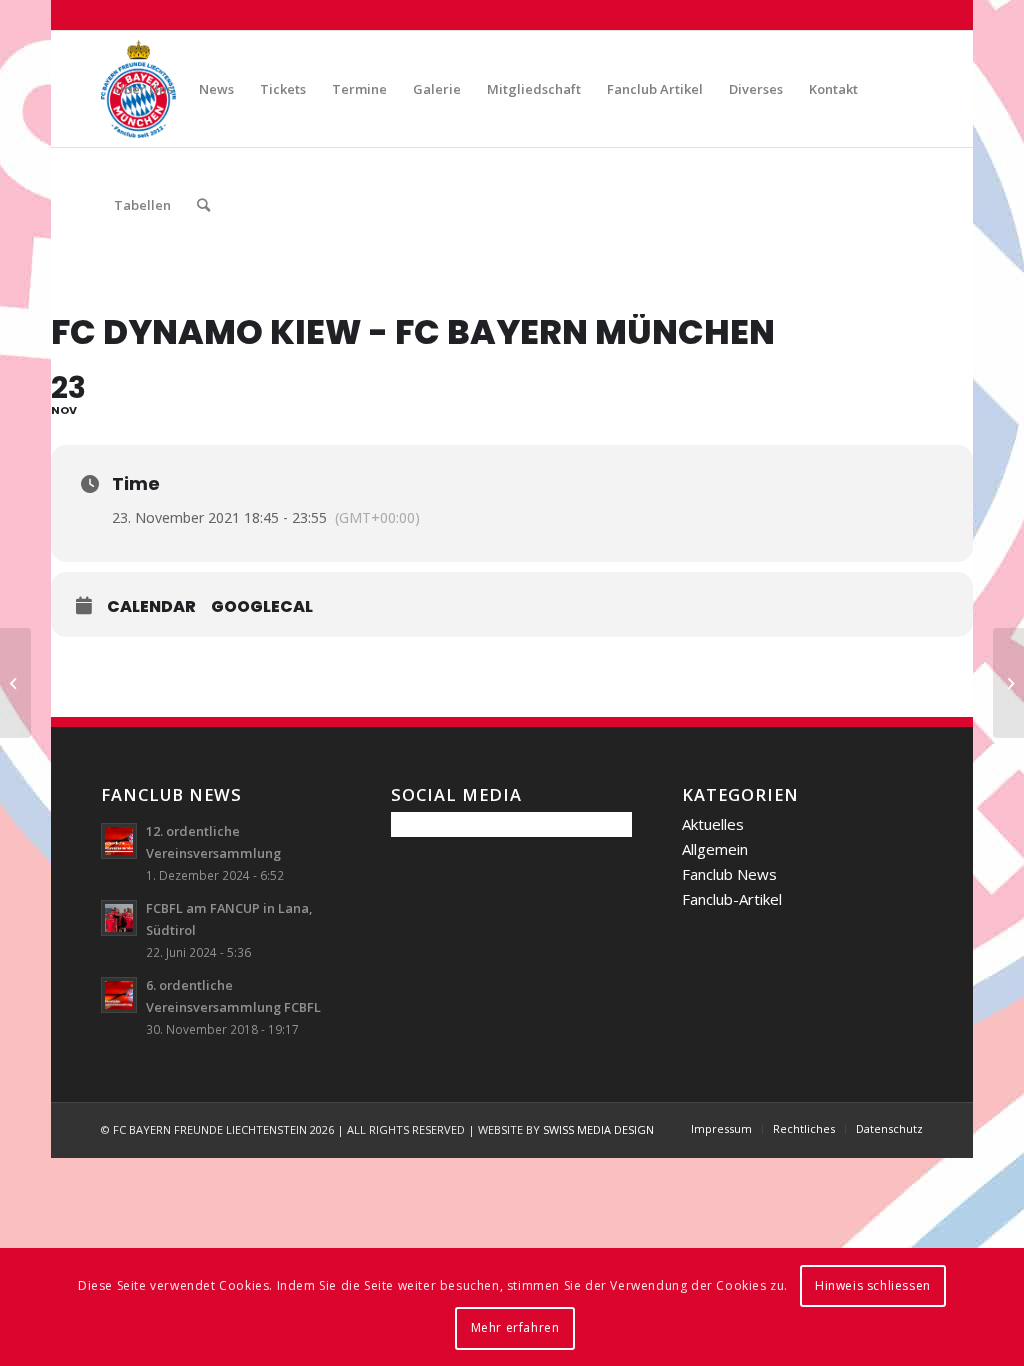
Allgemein (715, 849)
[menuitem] (143, 89)
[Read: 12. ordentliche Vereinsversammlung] (119, 841)
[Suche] (203, 205)
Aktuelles (713, 824)
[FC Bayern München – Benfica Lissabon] (15, 683)
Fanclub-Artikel (732, 899)
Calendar (151, 607)
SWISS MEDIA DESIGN (598, 1129)
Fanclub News (729, 874)
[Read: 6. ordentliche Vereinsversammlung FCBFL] (119, 995)
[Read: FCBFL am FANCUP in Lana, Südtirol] (119, 918)
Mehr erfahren (515, 1327)
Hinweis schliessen (873, 1285)
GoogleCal (262, 607)
